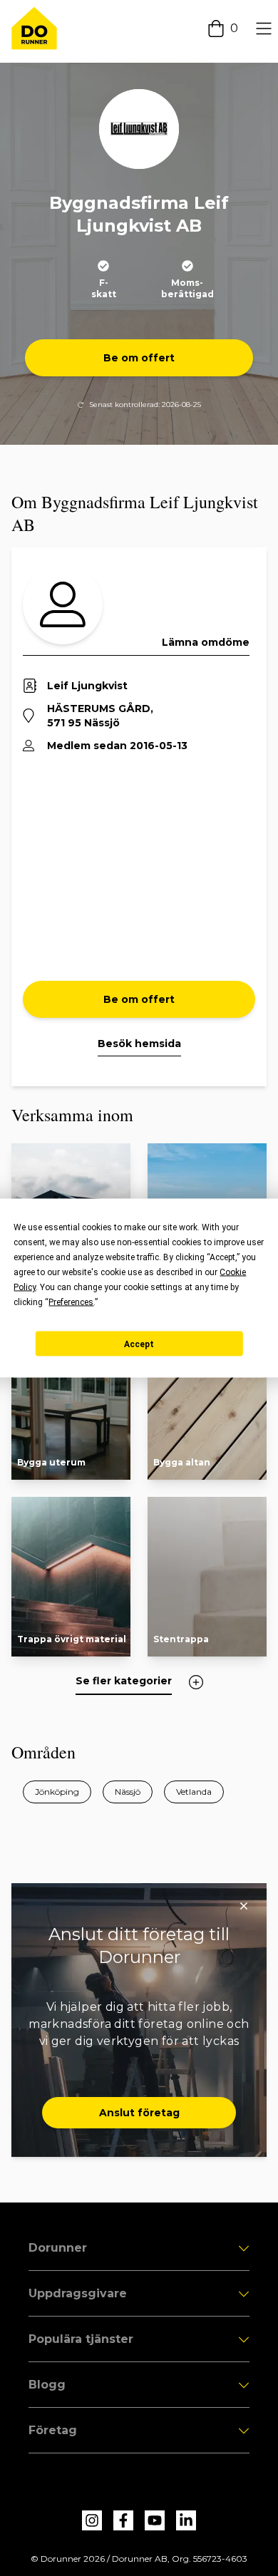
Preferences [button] (71, 1302)
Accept (139, 1344)
